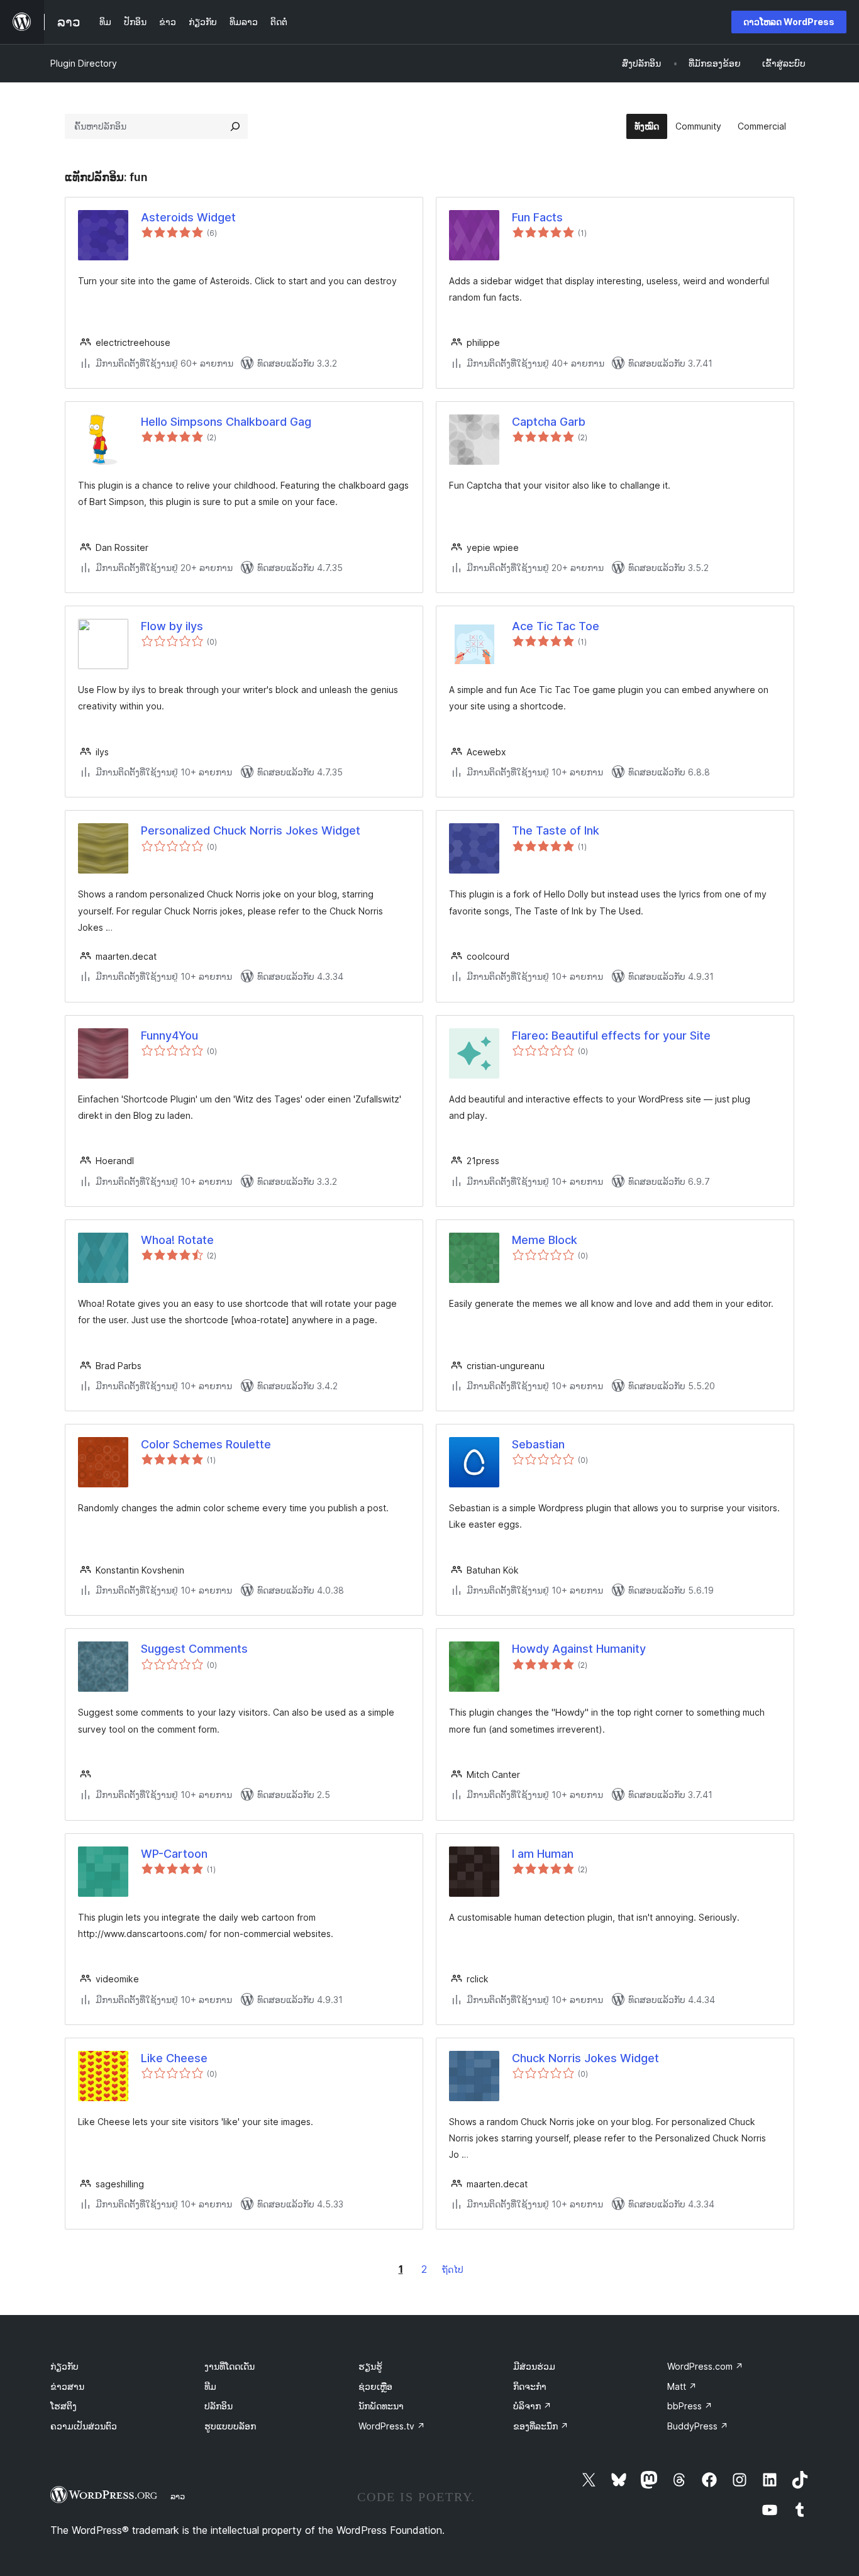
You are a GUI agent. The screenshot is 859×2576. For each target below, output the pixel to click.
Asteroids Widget (188, 217)
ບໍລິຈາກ (532, 2406)
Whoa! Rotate (177, 1240)
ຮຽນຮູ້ (370, 2366)
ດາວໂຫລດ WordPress (789, 22)
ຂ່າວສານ (67, 2386)
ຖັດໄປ (453, 2269)
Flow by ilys (172, 626)
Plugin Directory (84, 63)
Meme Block (545, 1240)
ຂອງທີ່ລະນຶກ (541, 2426)
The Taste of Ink (556, 830)
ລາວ (178, 2496)
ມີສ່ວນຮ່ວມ (534, 2366)
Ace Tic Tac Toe (556, 626)
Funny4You (169, 1035)
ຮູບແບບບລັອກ (230, 2426)
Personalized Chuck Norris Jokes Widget (251, 830)
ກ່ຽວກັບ (64, 2366)
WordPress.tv (392, 2426)
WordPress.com (705, 2366)
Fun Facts (537, 217)
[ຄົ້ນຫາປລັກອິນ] (235, 126)
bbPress (690, 2406)
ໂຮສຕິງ (64, 2406)
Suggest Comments (194, 1649)
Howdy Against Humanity (579, 1649)
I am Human (543, 1854)
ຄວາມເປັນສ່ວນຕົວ (84, 2426)
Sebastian (538, 1444)
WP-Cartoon (174, 1854)
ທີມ (210, 2386)
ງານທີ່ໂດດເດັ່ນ (230, 2366)
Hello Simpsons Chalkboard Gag (226, 422)
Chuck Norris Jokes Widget (585, 2058)
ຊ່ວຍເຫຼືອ (375, 2386)
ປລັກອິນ (219, 2406)
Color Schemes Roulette (206, 1444)
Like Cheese (174, 2058)
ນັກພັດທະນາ (381, 2406)
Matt (682, 2386)
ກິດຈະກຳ (530, 2386)
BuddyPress (698, 2426)
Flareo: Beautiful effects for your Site (611, 1035)
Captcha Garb (549, 422)
